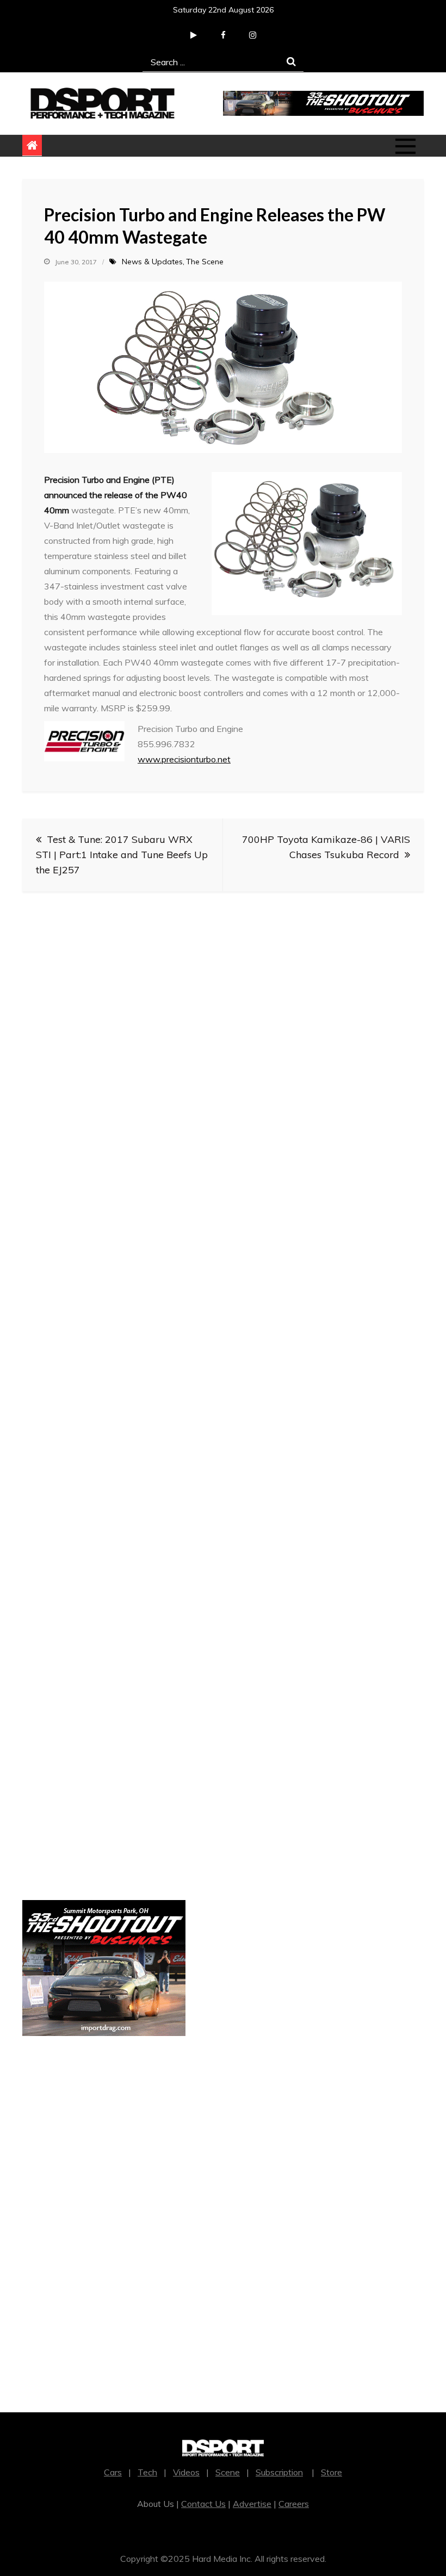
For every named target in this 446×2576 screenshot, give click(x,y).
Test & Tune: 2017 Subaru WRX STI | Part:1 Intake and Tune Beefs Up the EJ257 (122, 855)
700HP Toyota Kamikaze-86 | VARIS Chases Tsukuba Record (326, 847)
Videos (186, 2472)
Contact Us (203, 2504)
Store (332, 2472)
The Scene (205, 262)
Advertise (252, 2504)
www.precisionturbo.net (184, 759)
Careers (294, 2504)
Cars (113, 2472)
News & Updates (152, 262)
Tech (147, 2472)
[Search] (291, 62)
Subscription (279, 2472)
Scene (228, 2472)
